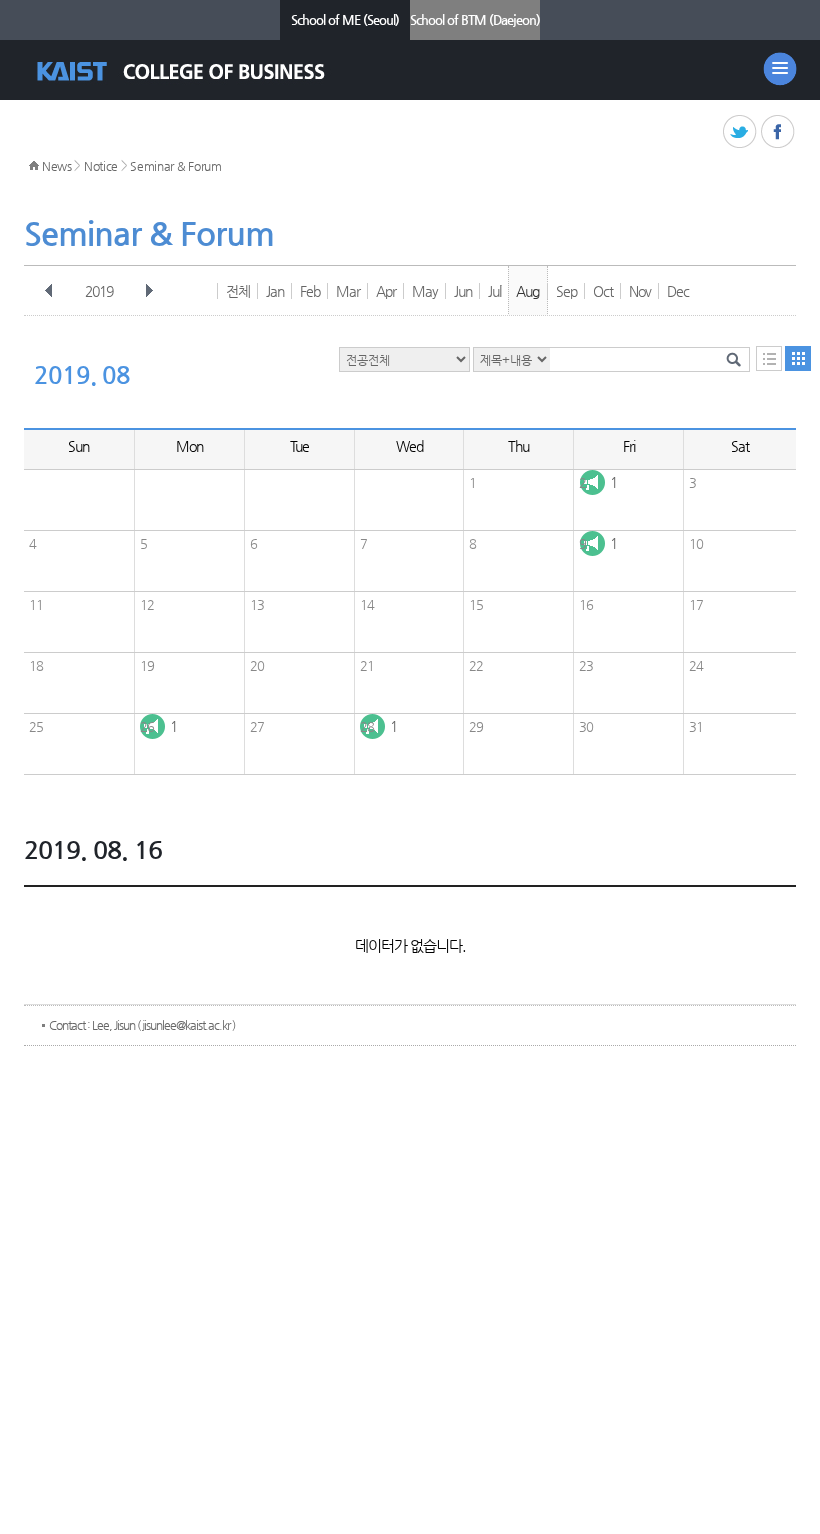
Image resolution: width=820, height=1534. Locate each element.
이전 (49, 291)
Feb (310, 291)
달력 (798, 358)
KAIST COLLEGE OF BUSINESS (198, 71)
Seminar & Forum (176, 166)
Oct (603, 291)
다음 (149, 291)
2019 (99, 291)
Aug (527, 291)
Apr (386, 291)
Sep (566, 291)
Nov (640, 291)
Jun (463, 291)
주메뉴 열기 (780, 69)
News (57, 166)
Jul (494, 291)
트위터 (740, 132)
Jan (275, 291)
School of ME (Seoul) (345, 19)
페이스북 (778, 132)
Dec (678, 291)
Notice (101, 166)
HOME (34, 166)
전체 (238, 291)
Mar (348, 291)
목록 (769, 358)
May (425, 291)
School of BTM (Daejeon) (475, 19)
